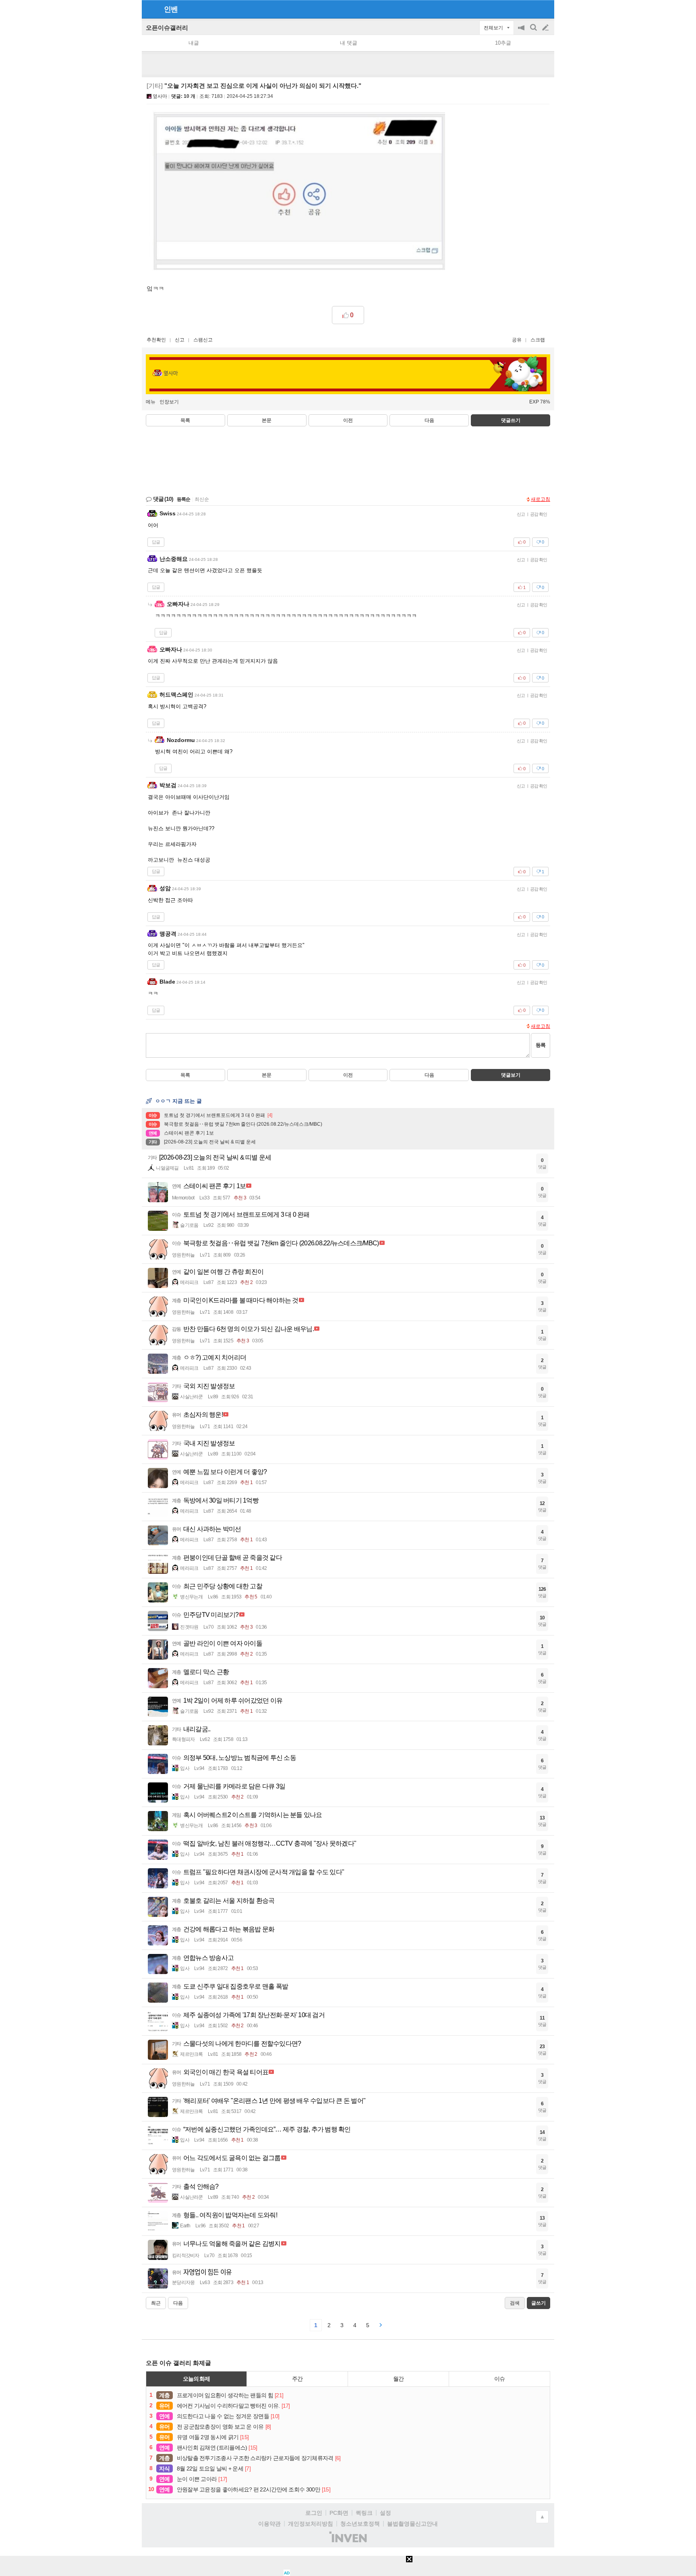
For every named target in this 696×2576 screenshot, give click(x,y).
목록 (185, 420)
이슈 (499, 2379)
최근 (156, 2303)
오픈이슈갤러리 (167, 28)
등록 (541, 1045)
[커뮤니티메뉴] (150, 9)
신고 (180, 340)
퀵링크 (364, 2513)
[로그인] (530, 9)
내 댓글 (349, 43)
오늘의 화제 (197, 2379)
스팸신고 (203, 340)
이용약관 (269, 2524)
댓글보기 (511, 1075)
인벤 (171, 9)
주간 (297, 2379)
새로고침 (541, 499)
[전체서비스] (545, 9)
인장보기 (169, 402)
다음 (429, 420)
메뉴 (151, 402)
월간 (398, 2379)
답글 (156, 542)
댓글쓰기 (511, 420)
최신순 (202, 499)
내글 (194, 43)
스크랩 (538, 340)
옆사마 (160, 96)
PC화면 (339, 2513)
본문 (267, 420)
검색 (534, 32)
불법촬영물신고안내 (412, 2524)
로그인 (314, 2513)
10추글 (503, 43)
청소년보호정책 (360, 2524)
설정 (385, 2513)
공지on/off (522, 32)
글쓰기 (546, 28)
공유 (517, 340)
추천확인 (156, 340)
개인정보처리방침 (311, 2524)
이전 (348, 420)
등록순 (183, 499)
